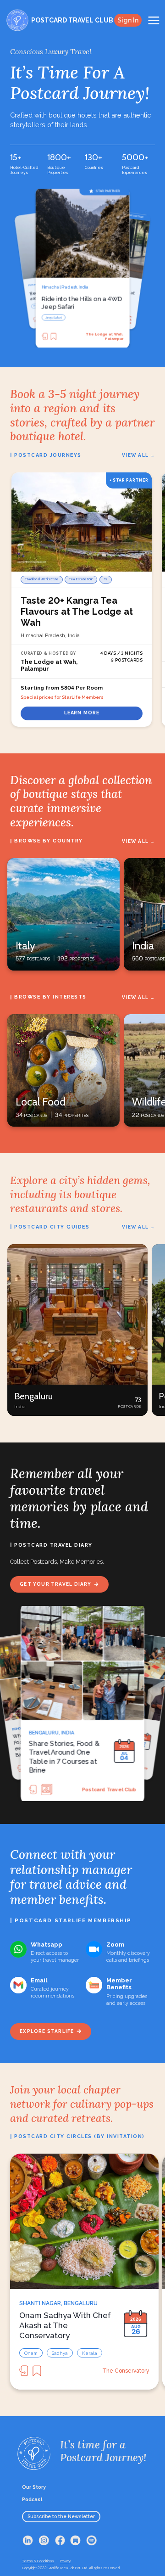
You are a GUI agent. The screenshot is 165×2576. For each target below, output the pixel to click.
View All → (138, 455)
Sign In (128, 20)
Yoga (74, 317)
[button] (77, 1330)
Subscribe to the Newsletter (61, 2516)
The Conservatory (126, 2371)
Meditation (53, 317)
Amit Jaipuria (121, 1789)
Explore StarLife (47, 2031)
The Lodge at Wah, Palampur (104, 336)
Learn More (82, 713)
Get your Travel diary (55, 1584)
